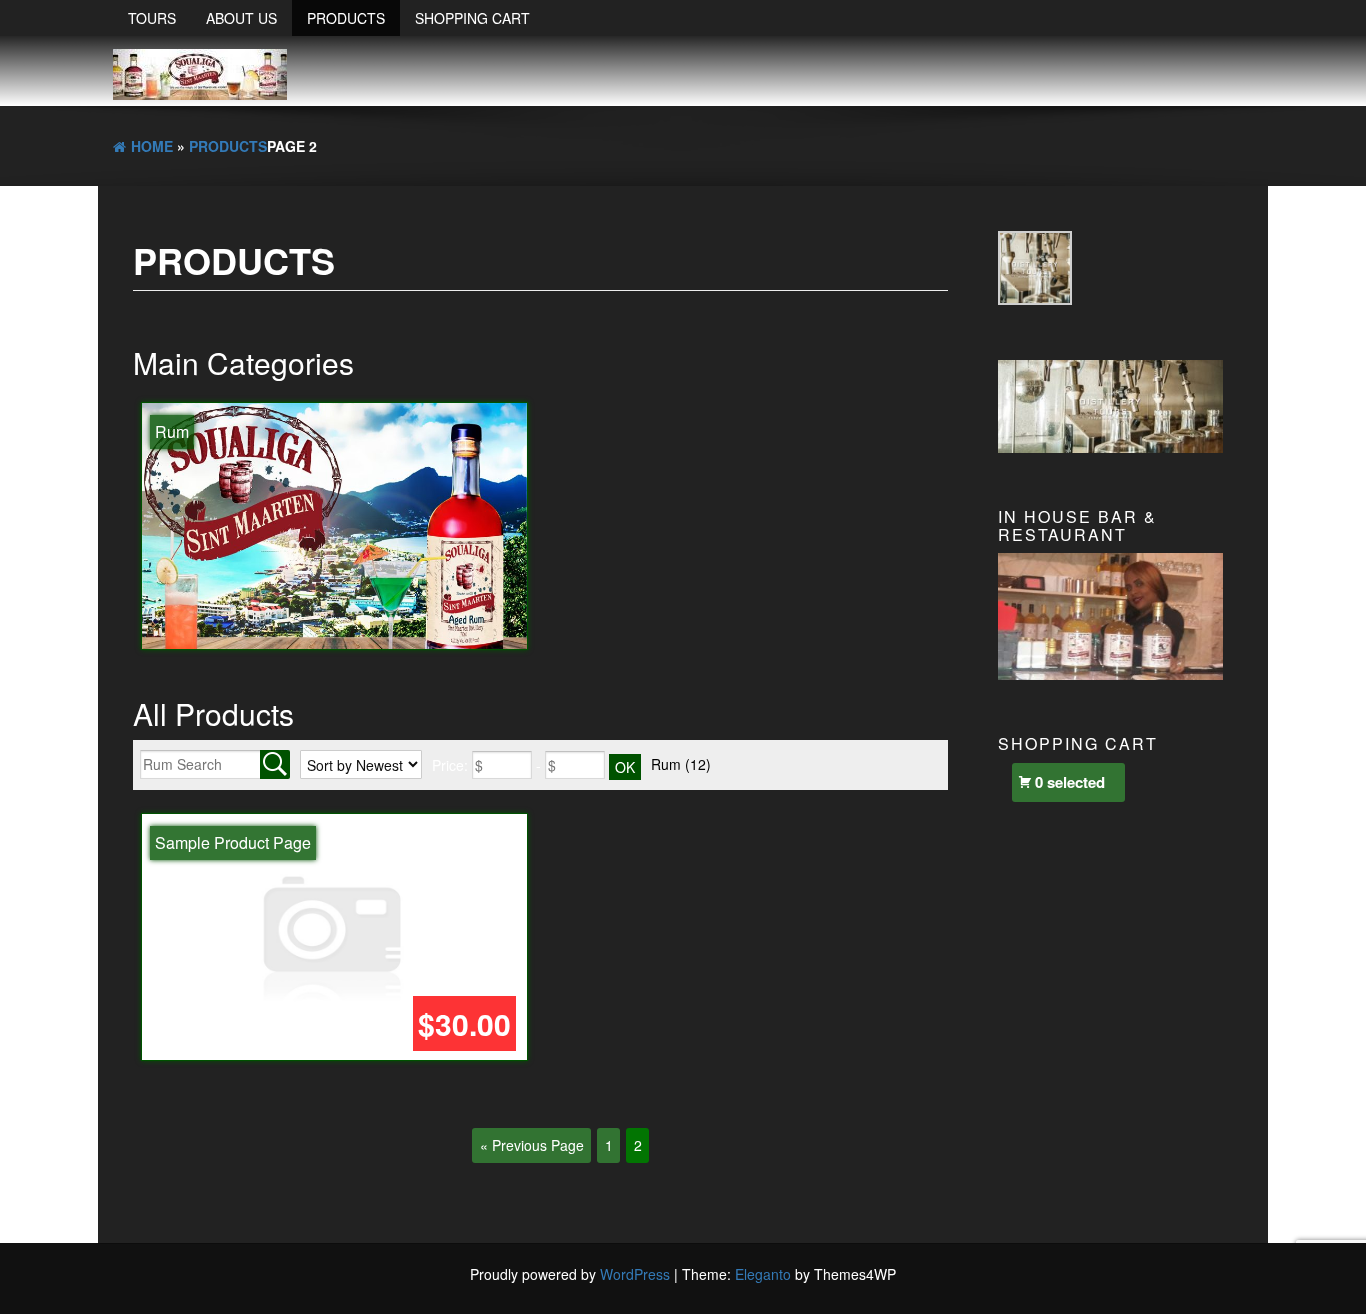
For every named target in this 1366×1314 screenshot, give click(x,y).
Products (346, 18)
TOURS (152, 18)
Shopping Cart (472, 18)
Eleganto (763, 1274)
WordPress (635, 1274)
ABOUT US (241, 18)
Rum (681, 764)
